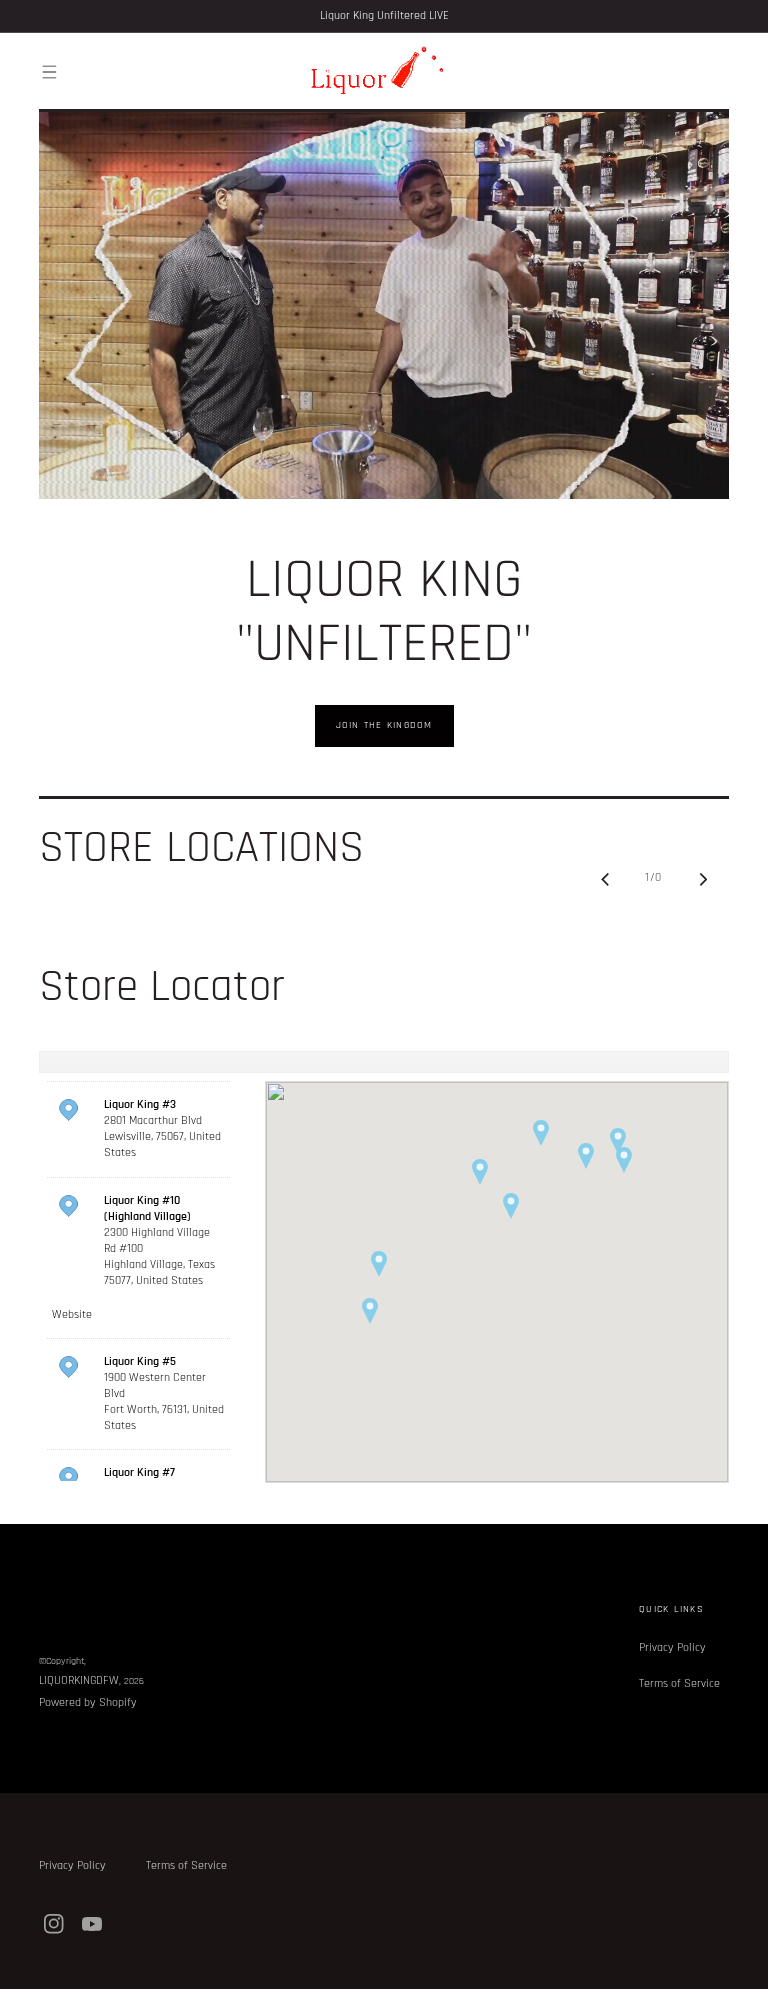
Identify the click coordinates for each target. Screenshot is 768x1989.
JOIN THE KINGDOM (384, 725)
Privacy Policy (672, 1647)
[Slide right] (703, 879)
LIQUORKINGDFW (79, 1680)
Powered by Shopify (88, 1702)
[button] (49, 72)
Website (72, 1314)
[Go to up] (742, 1963)
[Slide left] (605, 879)
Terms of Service (679, 1683)
